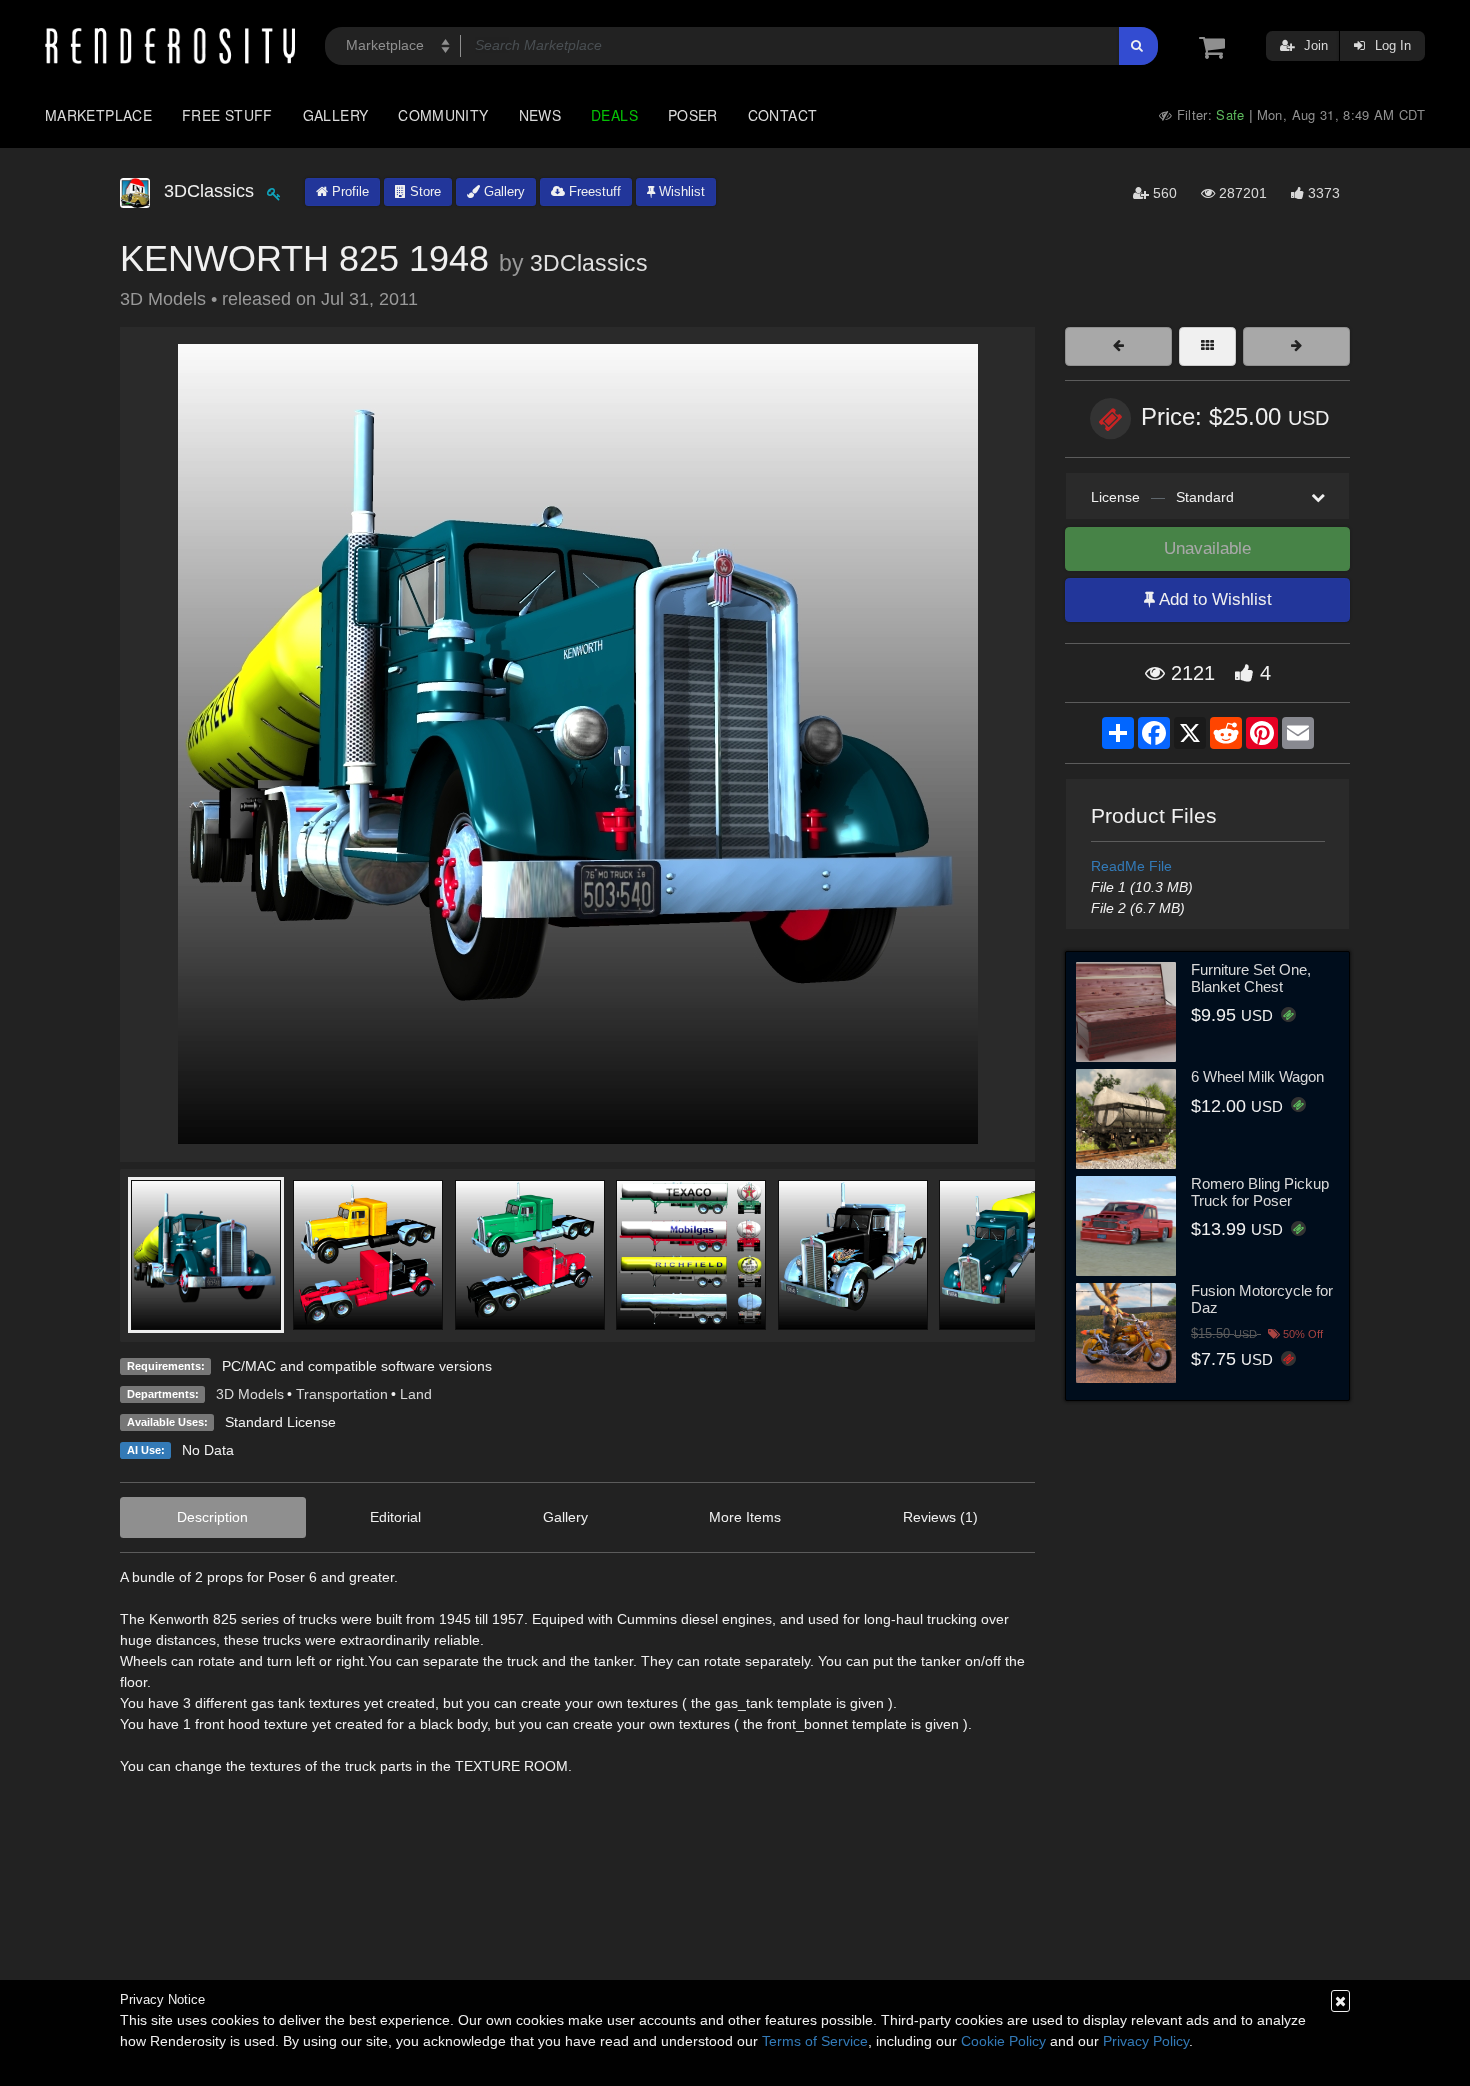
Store (423, 191)
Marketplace (98, 115)
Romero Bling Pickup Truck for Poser (1260, 1192)
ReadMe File (1131, 866)
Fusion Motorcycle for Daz (1262, 1299)
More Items (745, 1517)
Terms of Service (815, 2041)
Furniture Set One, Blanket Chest (1251, 978)
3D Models (250, 1394)
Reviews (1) (940, 1517)
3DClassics (589, 263)
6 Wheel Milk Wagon (1257, 1076)
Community (443, 115)
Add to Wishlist (1213, 599)
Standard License (280, 1422)
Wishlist (680, 191)
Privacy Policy (1146, 2041)
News (540, 115)
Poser (693, 115)
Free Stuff (227, 115)
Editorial (395, 1517)
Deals (614, 115)
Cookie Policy (1003, 2041)
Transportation (342, 1394)
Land (416, 1394)
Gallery (336, 115)
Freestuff (593, 191)
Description (212, 1517)
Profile (348, 191)
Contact (783, 115)
